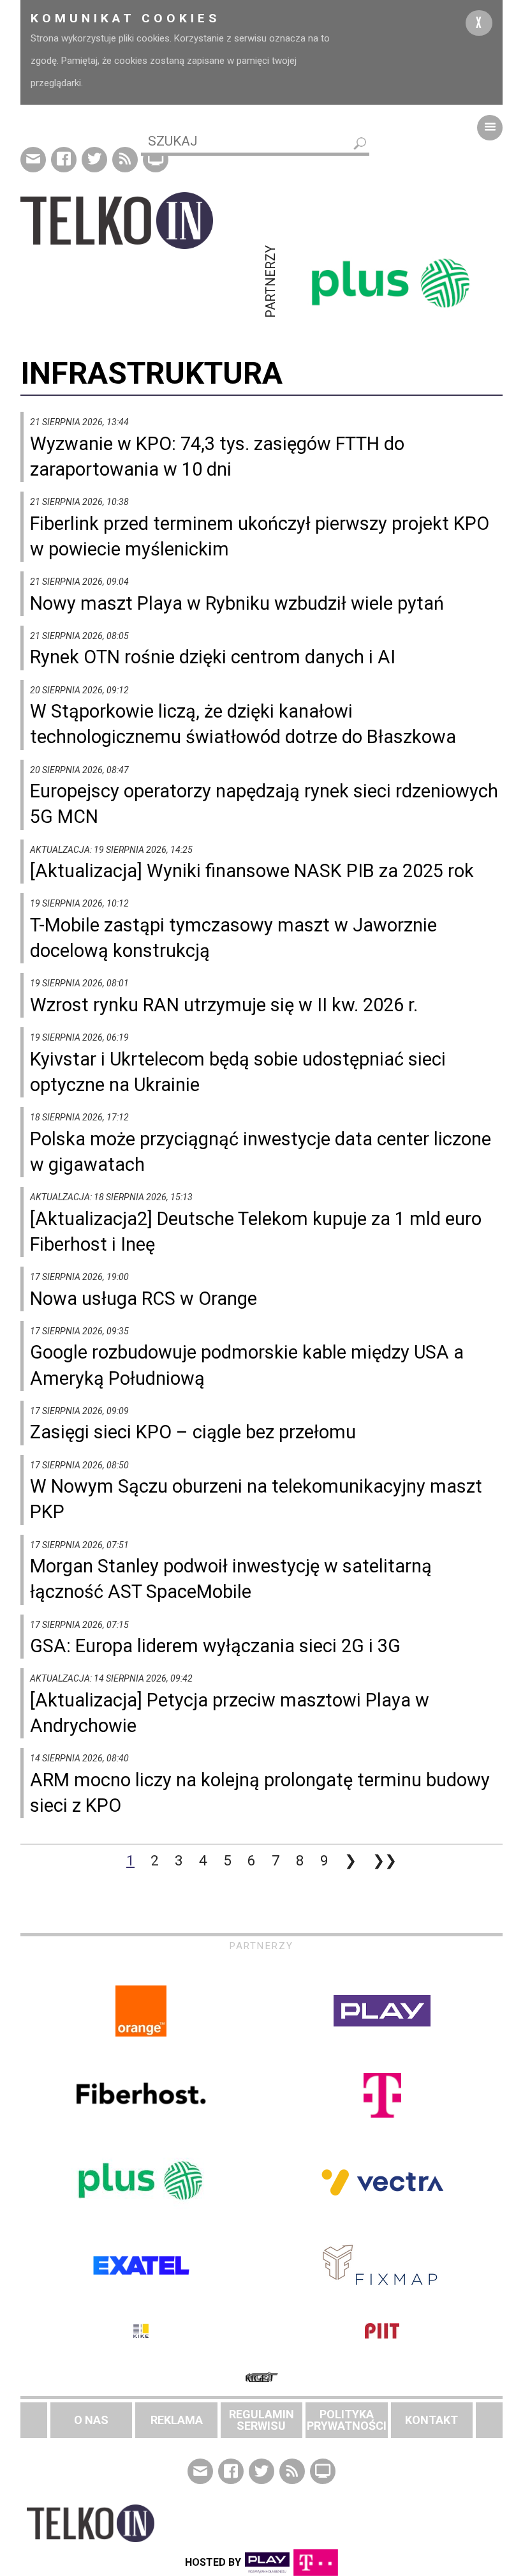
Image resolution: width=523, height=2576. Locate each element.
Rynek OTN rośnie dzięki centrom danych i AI (213, 657)
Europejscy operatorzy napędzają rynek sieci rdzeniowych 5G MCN (264, 804)
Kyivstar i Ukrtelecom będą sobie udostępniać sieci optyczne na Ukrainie (238, 1072)
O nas (91, 2420)
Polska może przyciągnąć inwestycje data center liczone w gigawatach (261, 1152)
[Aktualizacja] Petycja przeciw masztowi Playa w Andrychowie (230, 1713)
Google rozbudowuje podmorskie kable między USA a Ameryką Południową (247, 1365)
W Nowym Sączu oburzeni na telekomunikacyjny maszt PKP (256, 1499)
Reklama (177, 2420)
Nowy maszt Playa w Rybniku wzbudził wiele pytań (237, 603)
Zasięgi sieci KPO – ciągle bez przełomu (193, 1432)
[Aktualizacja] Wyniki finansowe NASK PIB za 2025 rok (252, 871)
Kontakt (431, 2420)
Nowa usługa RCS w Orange (144, 1299)
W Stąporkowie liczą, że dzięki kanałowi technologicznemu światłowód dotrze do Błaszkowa (243, 724)
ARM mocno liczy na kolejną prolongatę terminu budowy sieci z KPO (260, 1793)
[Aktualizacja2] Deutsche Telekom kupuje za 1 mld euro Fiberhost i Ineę (256, 1232)
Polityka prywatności (347, 2420)
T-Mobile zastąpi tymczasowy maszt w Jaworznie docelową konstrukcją (233, 938)
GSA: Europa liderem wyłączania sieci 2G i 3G (215, 1646)
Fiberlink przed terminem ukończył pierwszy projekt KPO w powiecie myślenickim (260, 536)
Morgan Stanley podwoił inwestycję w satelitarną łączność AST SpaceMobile (231, 1579)
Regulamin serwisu (261, 2420)
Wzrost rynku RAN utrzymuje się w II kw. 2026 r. (224, 1005)
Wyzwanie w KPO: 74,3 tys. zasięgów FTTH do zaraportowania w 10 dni (217, 456)
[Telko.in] (141, 221)
